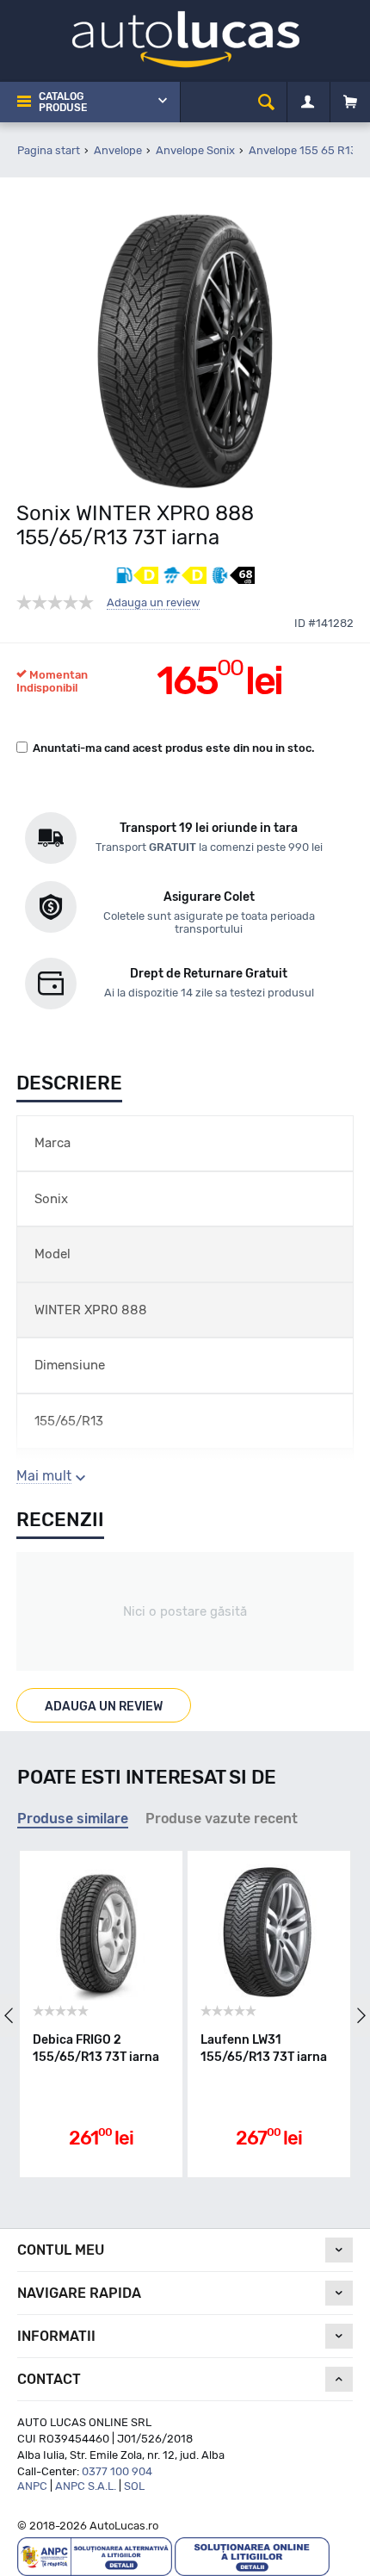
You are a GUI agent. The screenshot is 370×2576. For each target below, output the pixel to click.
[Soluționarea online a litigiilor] (252, 2556)
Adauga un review (153, 603)
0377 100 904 (117, 2471)
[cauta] (266, 102)
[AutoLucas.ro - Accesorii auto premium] (185, 38)
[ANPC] (95, 2556)
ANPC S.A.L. (86, 2486)
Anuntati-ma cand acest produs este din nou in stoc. (174, 748)
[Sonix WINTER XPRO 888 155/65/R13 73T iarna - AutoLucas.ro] (185, 351)
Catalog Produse (63, 102)
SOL (134, 2486)
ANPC (32, 2486)
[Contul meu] (308, 102)
